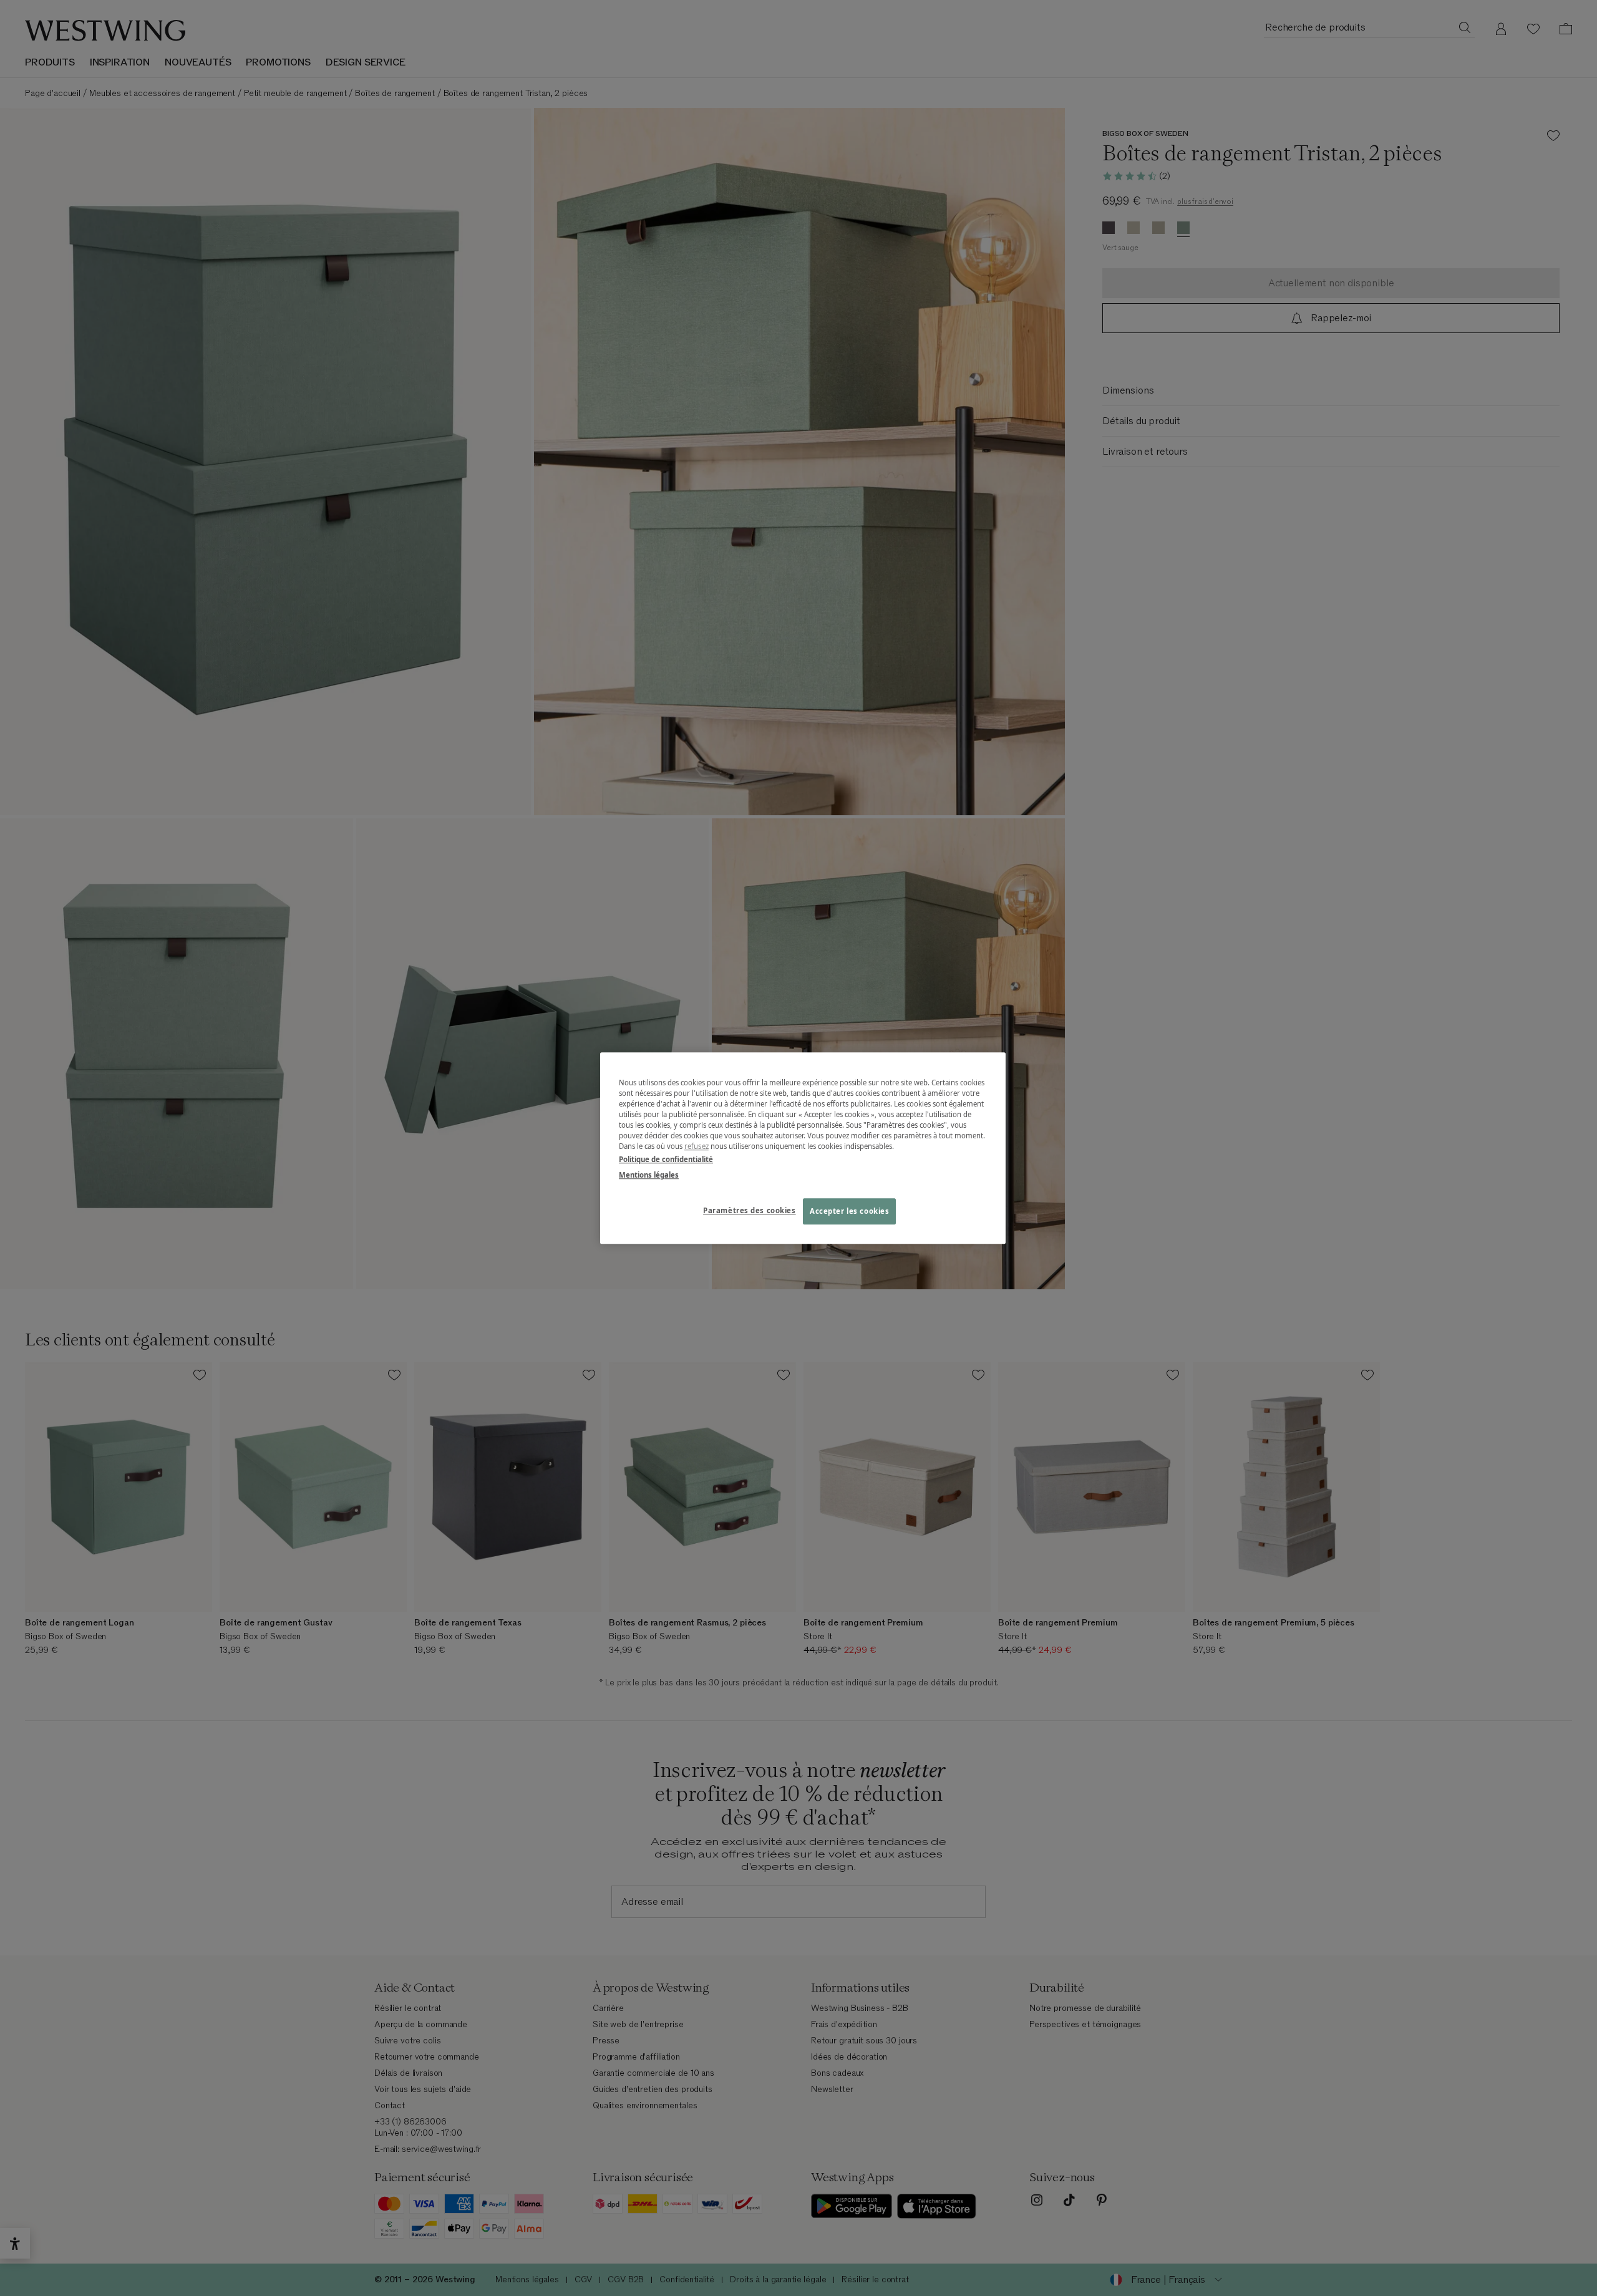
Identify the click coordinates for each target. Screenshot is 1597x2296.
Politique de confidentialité (666, 1159)
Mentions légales (649, 1175)
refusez (697, 1146)
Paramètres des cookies (750, 1210)
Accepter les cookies (849, 1211)
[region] (803, 1148)
